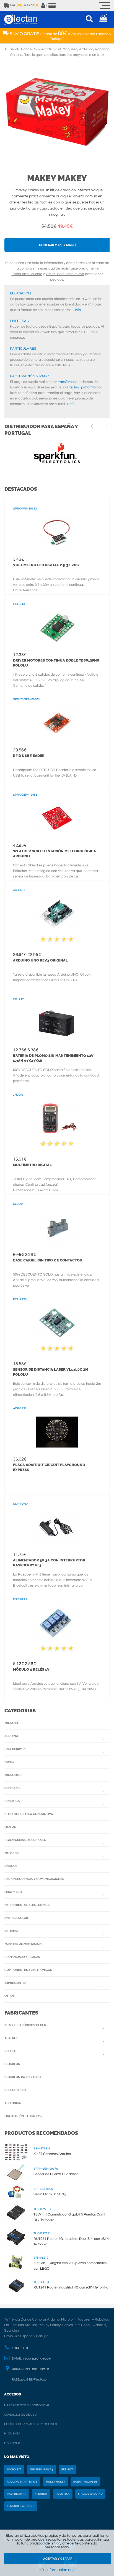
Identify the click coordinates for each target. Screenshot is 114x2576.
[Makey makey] (57, 113)
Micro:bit (12, 1723)
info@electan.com (37, 2359)
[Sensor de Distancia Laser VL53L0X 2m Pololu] (57, 1323)
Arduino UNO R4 (41, 2470)
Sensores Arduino (21, 2506)
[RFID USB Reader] (57, 723)
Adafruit (12, 2038)
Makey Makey (57, 178)
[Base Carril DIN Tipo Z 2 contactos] (57, 1227)
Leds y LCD (13, 1892)
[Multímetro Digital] (57, 1118)
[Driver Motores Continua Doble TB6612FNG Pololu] (57, 628)
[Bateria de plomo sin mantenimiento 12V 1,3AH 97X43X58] (57, 1023)
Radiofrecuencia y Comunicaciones (34, 1879)
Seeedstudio (15, 2090)
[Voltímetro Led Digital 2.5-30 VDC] (57, 532)
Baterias (11, 1931)
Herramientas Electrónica (27, 1905)
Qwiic (9, 1762)
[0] (103, 19)
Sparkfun (12, 2064)
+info (77, 310)
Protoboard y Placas (22, 1957)
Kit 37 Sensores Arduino (52, 2154)
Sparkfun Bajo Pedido (23, 2077)
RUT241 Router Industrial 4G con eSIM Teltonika (71, 2287)
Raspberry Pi (15, 1749)
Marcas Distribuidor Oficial (27, 2405)
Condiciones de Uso (20, 2415)
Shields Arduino (90, 2494)
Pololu (10, 2051)
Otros (10, 1996)
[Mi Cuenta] (43, 6)
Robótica (12, 1801)
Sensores (12, 1788)
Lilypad (10, 1827)
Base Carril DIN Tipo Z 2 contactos (47, 1260)
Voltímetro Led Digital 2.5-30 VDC (46, 565)
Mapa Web (12, 2443)
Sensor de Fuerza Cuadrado (56, 2174)
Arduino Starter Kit (22, 2482)
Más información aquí (57, 2570)
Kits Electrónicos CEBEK (25, 2025)
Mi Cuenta (12, 2433)
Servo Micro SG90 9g (50, 2194)
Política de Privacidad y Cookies (31, 2424)
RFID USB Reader (29, 756)
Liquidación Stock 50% (23, 2116)
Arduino (11, 1736)
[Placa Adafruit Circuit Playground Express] (57, 1432)
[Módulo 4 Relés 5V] (57, 1623)
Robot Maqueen (85, 2482)
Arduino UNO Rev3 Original (40, 960)
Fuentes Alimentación (23, 1944)
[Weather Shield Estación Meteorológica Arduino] (57, 818)
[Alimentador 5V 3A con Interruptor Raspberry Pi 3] (57, 1527)
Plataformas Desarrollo (25, 1840)
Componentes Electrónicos (28, 1970)
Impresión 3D (15, 1983)
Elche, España (39, 2369)
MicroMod (13, 1775)
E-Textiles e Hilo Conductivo (29, 1814)
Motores (12, 1853)
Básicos (11, 1866)
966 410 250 (20, 2348)
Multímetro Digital (32, 1165)
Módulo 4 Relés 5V (31, 1669)
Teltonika (13, 2103)
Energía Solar (16, 1918)
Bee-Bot (67, 2470)
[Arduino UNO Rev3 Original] (57, 914)
